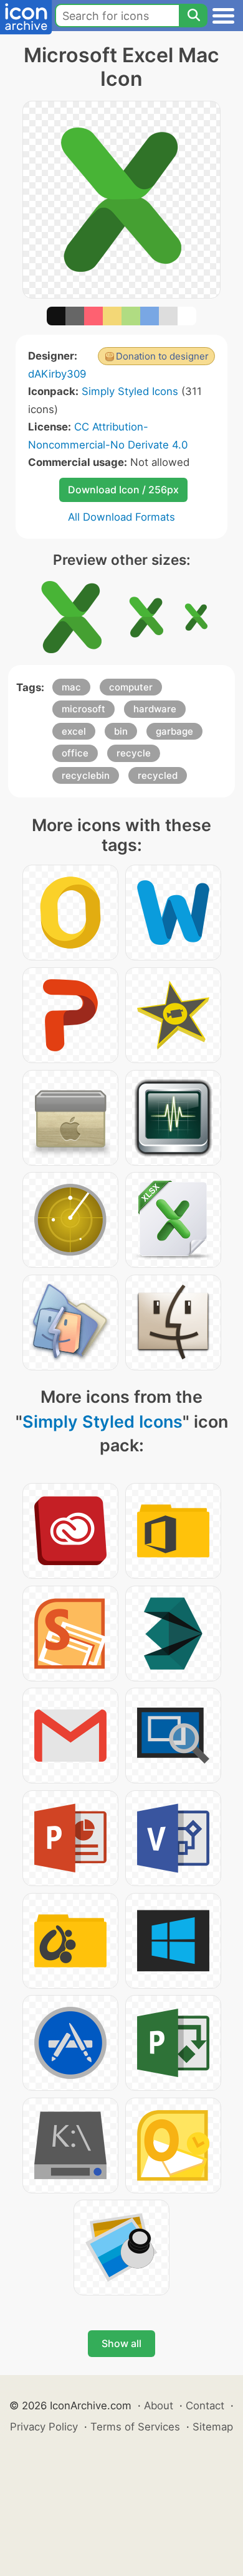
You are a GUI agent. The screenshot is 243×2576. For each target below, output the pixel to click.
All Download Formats (121, 517)
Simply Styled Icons (130, 391)
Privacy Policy (44, 2427)
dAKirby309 (57, 374)
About (159, 2406)
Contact (205, 2406)
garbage (174, 731)
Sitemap (213, 2427)
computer (131, 687)
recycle (134, 753)
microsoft (83, 709)
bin (121, 731)
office (75, 753)
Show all (121, 2343)
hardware (155, 709)
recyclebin (86, 775)
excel (74, 731)
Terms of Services (135, 2427)
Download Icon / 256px (123, 490)
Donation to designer (162, 356)
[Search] (193, 16)
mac (71, 687)
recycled (158, 775)
